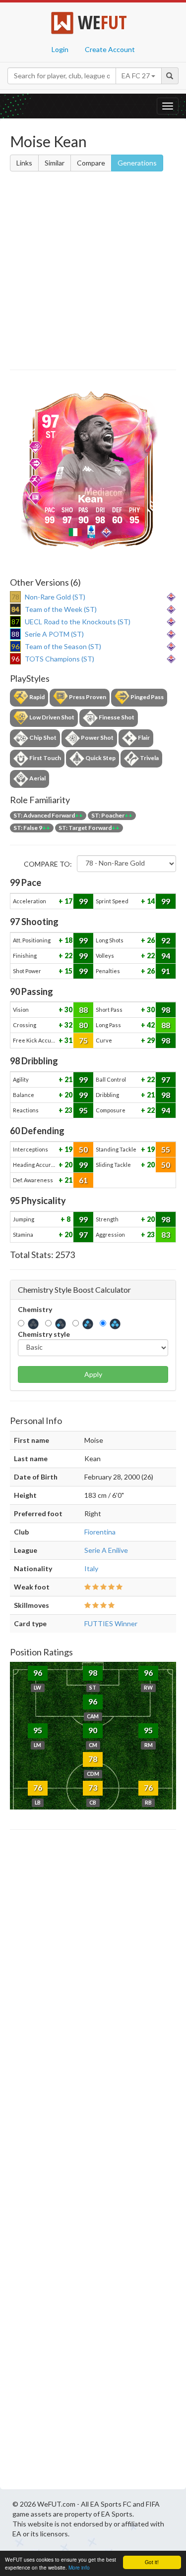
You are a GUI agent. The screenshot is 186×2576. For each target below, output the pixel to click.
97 (166, 1079)
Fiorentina (100, 1532)
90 (93, 1730)
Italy (91, 1568)
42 (150, 1025)
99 (83, 901)
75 (83, 1040)
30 (68, 1010)
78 (93, 1759)
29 (150, 1040)
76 (38, 1787)
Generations (137, 163)
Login (60, 49)
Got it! (152, 2562)
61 (83, 1180)
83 (166, 1234)
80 (83, 1025)
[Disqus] (93, 2162)
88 (83, 1010)
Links (24, 163)
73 (93, 1787)
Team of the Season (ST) (63, 646)
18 (68, 940)
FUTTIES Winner (111, 1623)
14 (150, 901)
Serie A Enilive (106, 1550)
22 (68, 956)
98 (166, 1010)
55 (166, 1149)
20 (68, 1095)
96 (38, 1672)
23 (68, 1110)
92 (166, 940)
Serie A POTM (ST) (54, 634)
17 (68, 901)
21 (68, 1079)
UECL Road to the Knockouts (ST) (78, 622)
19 (68, 1149)
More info (79, 2567)
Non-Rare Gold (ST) (55, 597)
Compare (91, 163)
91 (166, 971)
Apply (93, 1374)
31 (68, 1040)
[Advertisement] (93, 272)
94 (166, 956)
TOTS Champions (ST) (60, 659)
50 (83, 1149)
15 (68, 971)
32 (68, 1025)
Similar (55, 163)
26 (150, 940)
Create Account (110, 49)
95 (83, 1110)
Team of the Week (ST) (61, 609)
